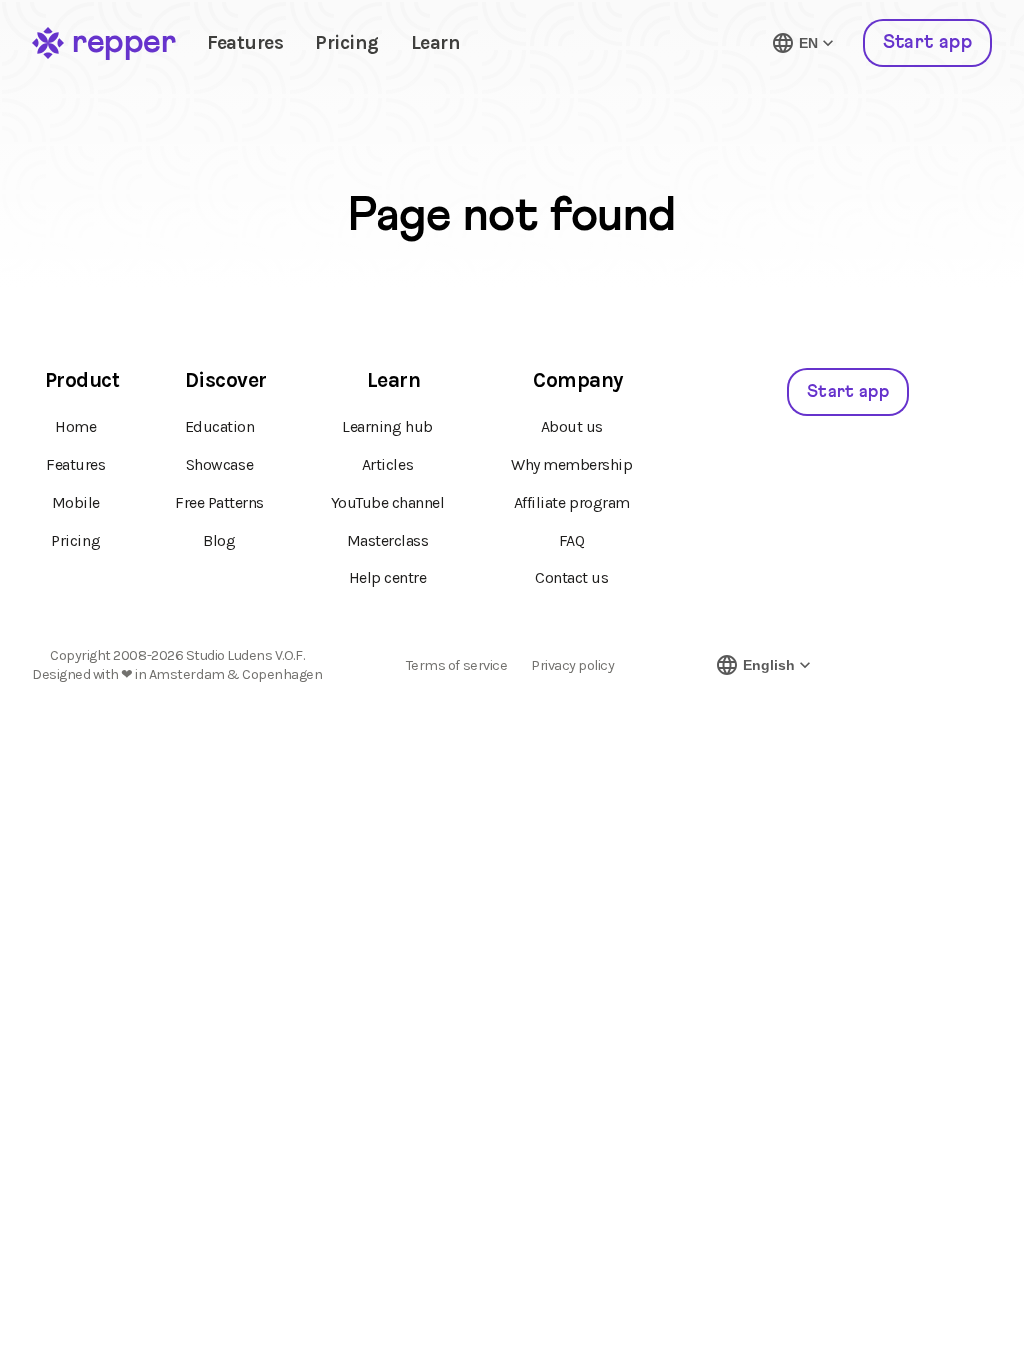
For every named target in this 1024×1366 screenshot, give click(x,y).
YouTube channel (388, 502)
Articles (387, 464)
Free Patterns (219, 502)
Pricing (347, 42)
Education (220, 426)
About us (572, 426)
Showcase (219, 464)
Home (75, 426)
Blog (219, 540)
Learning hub (387, 426)
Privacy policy (572, 666)
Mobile (76, 502)
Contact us (571, 577)
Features (245, 42)
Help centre (388, 577)
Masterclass (388, 540)
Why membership (571, 464)
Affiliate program (572, 502)
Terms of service (456, 666)
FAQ (572, 540)
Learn (436, 42)
